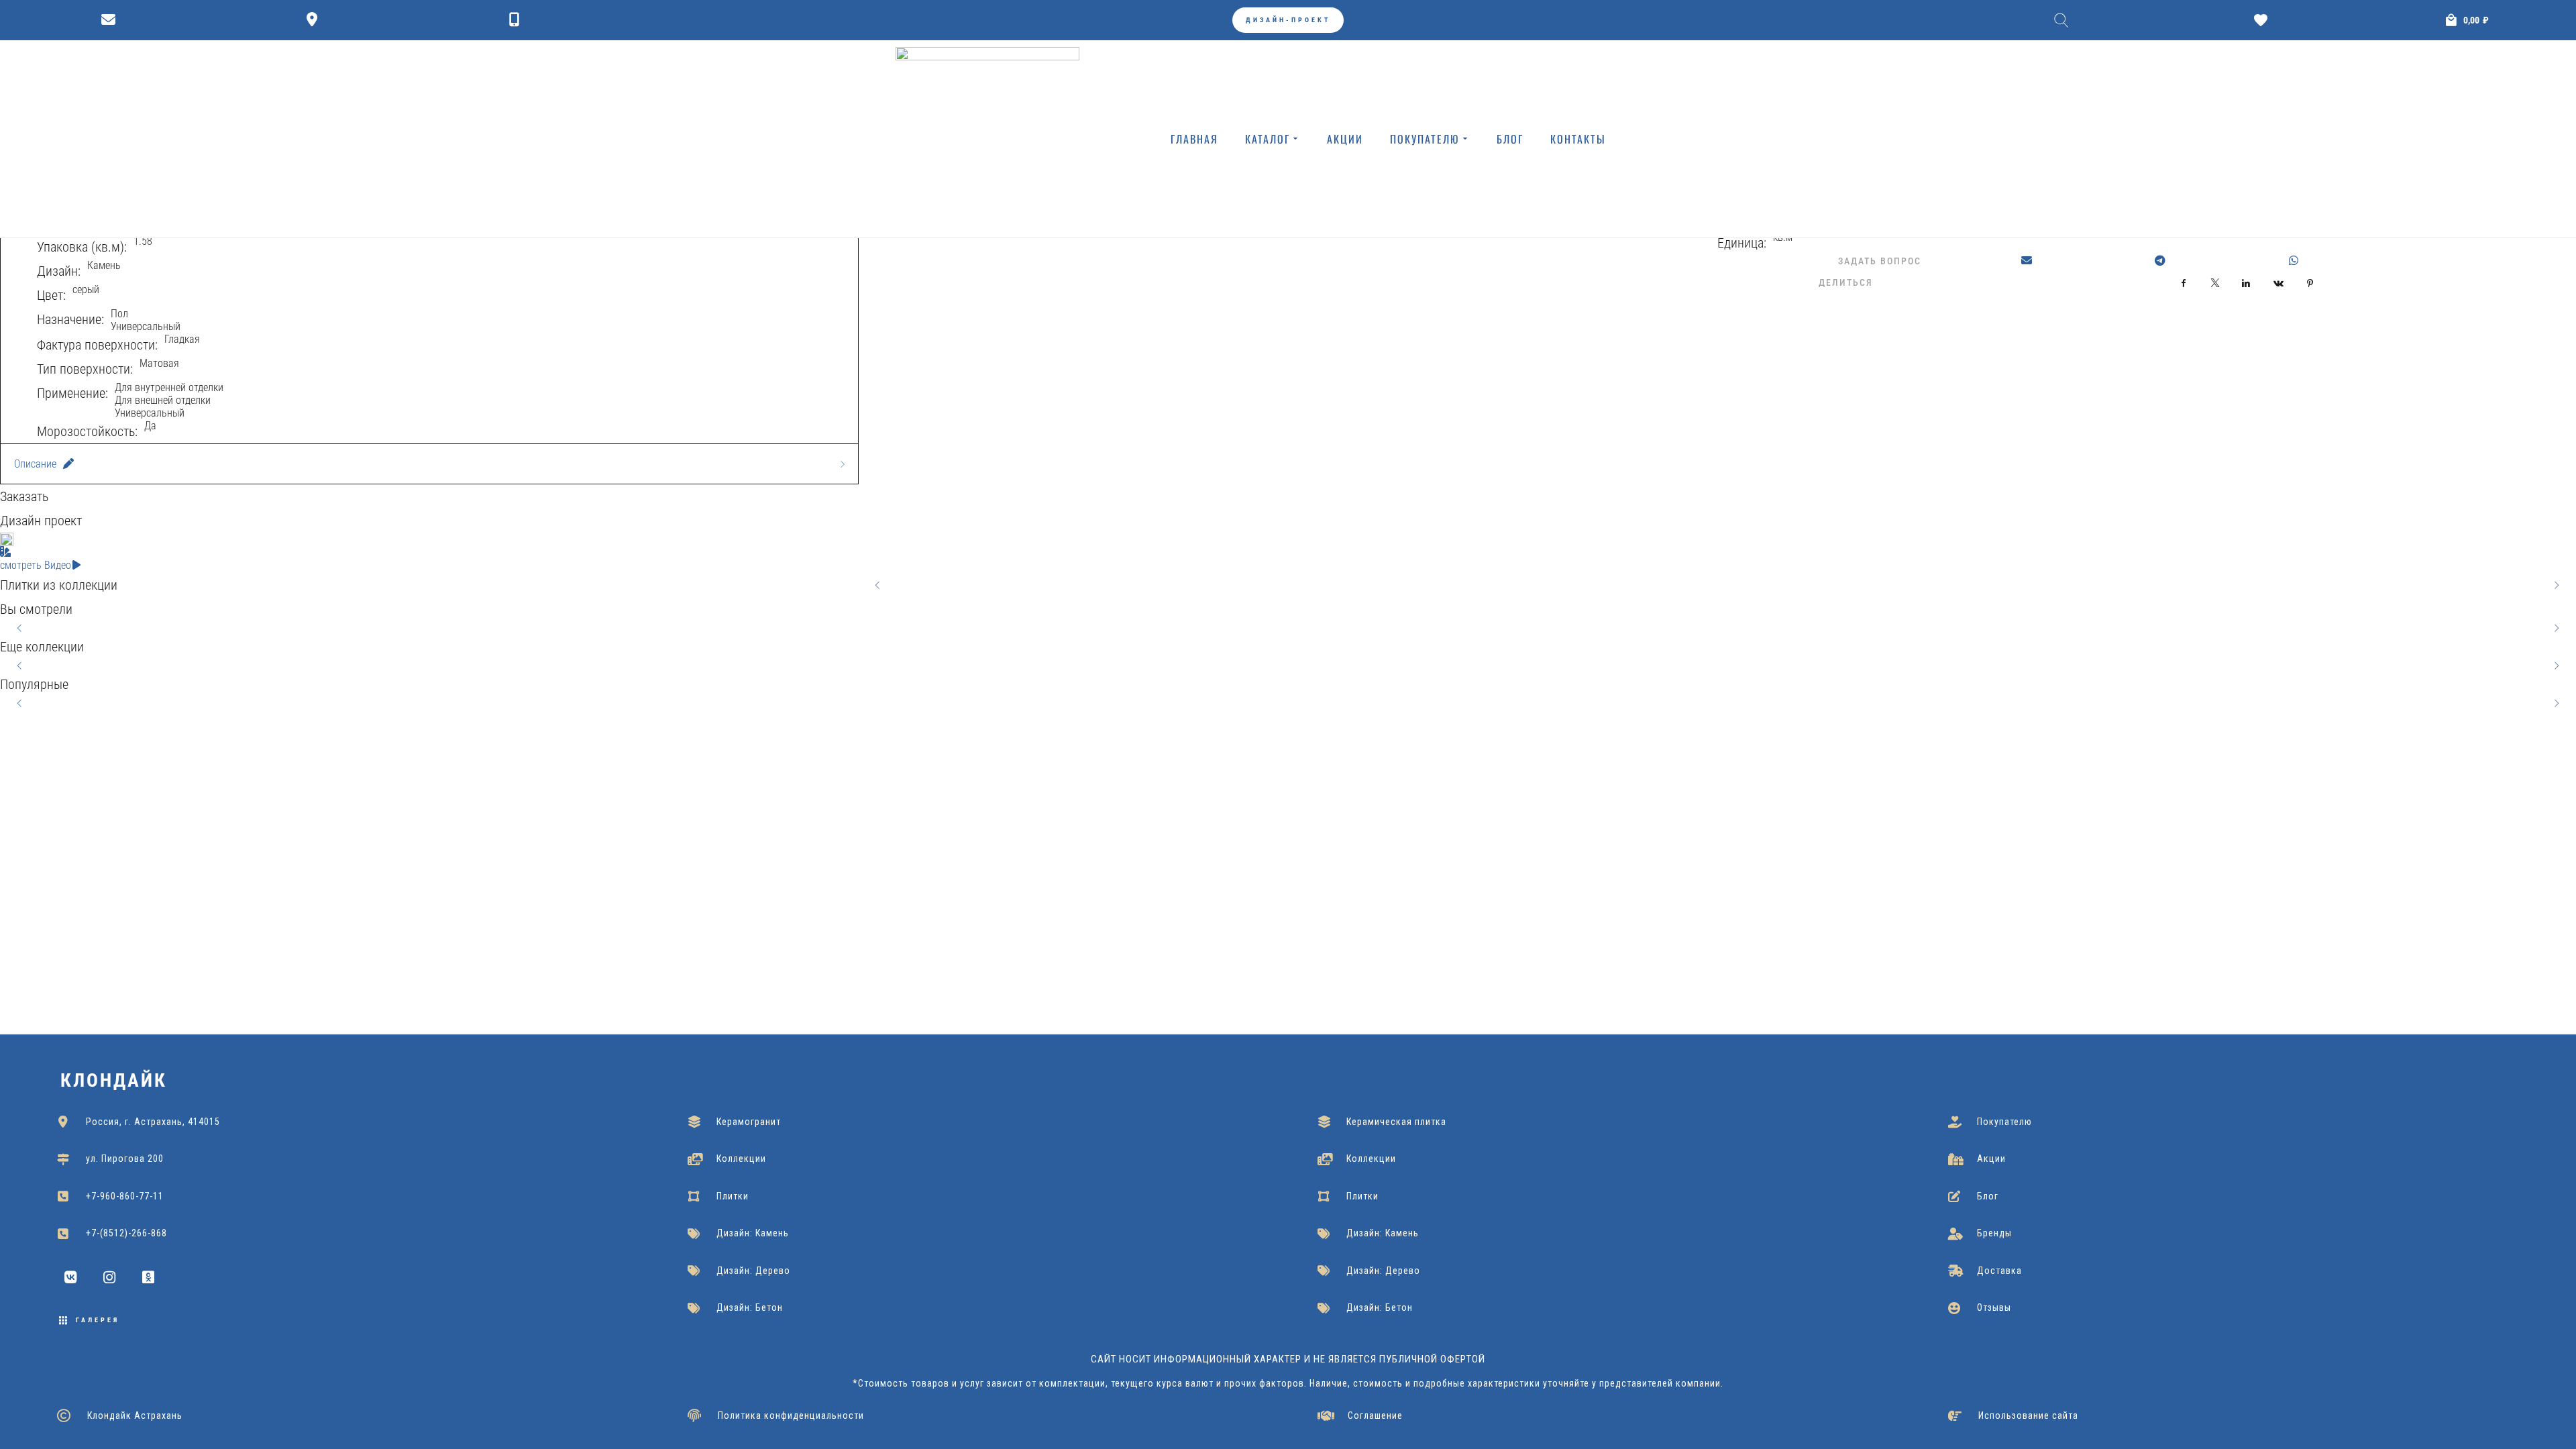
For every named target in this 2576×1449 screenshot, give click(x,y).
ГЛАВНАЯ (1194, 139)
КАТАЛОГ (1268, 139)
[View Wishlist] (2264, 20)
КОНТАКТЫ (1578, 139)
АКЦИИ (1345, 139)
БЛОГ (1510, 139)
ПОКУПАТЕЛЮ (1425, 139)
